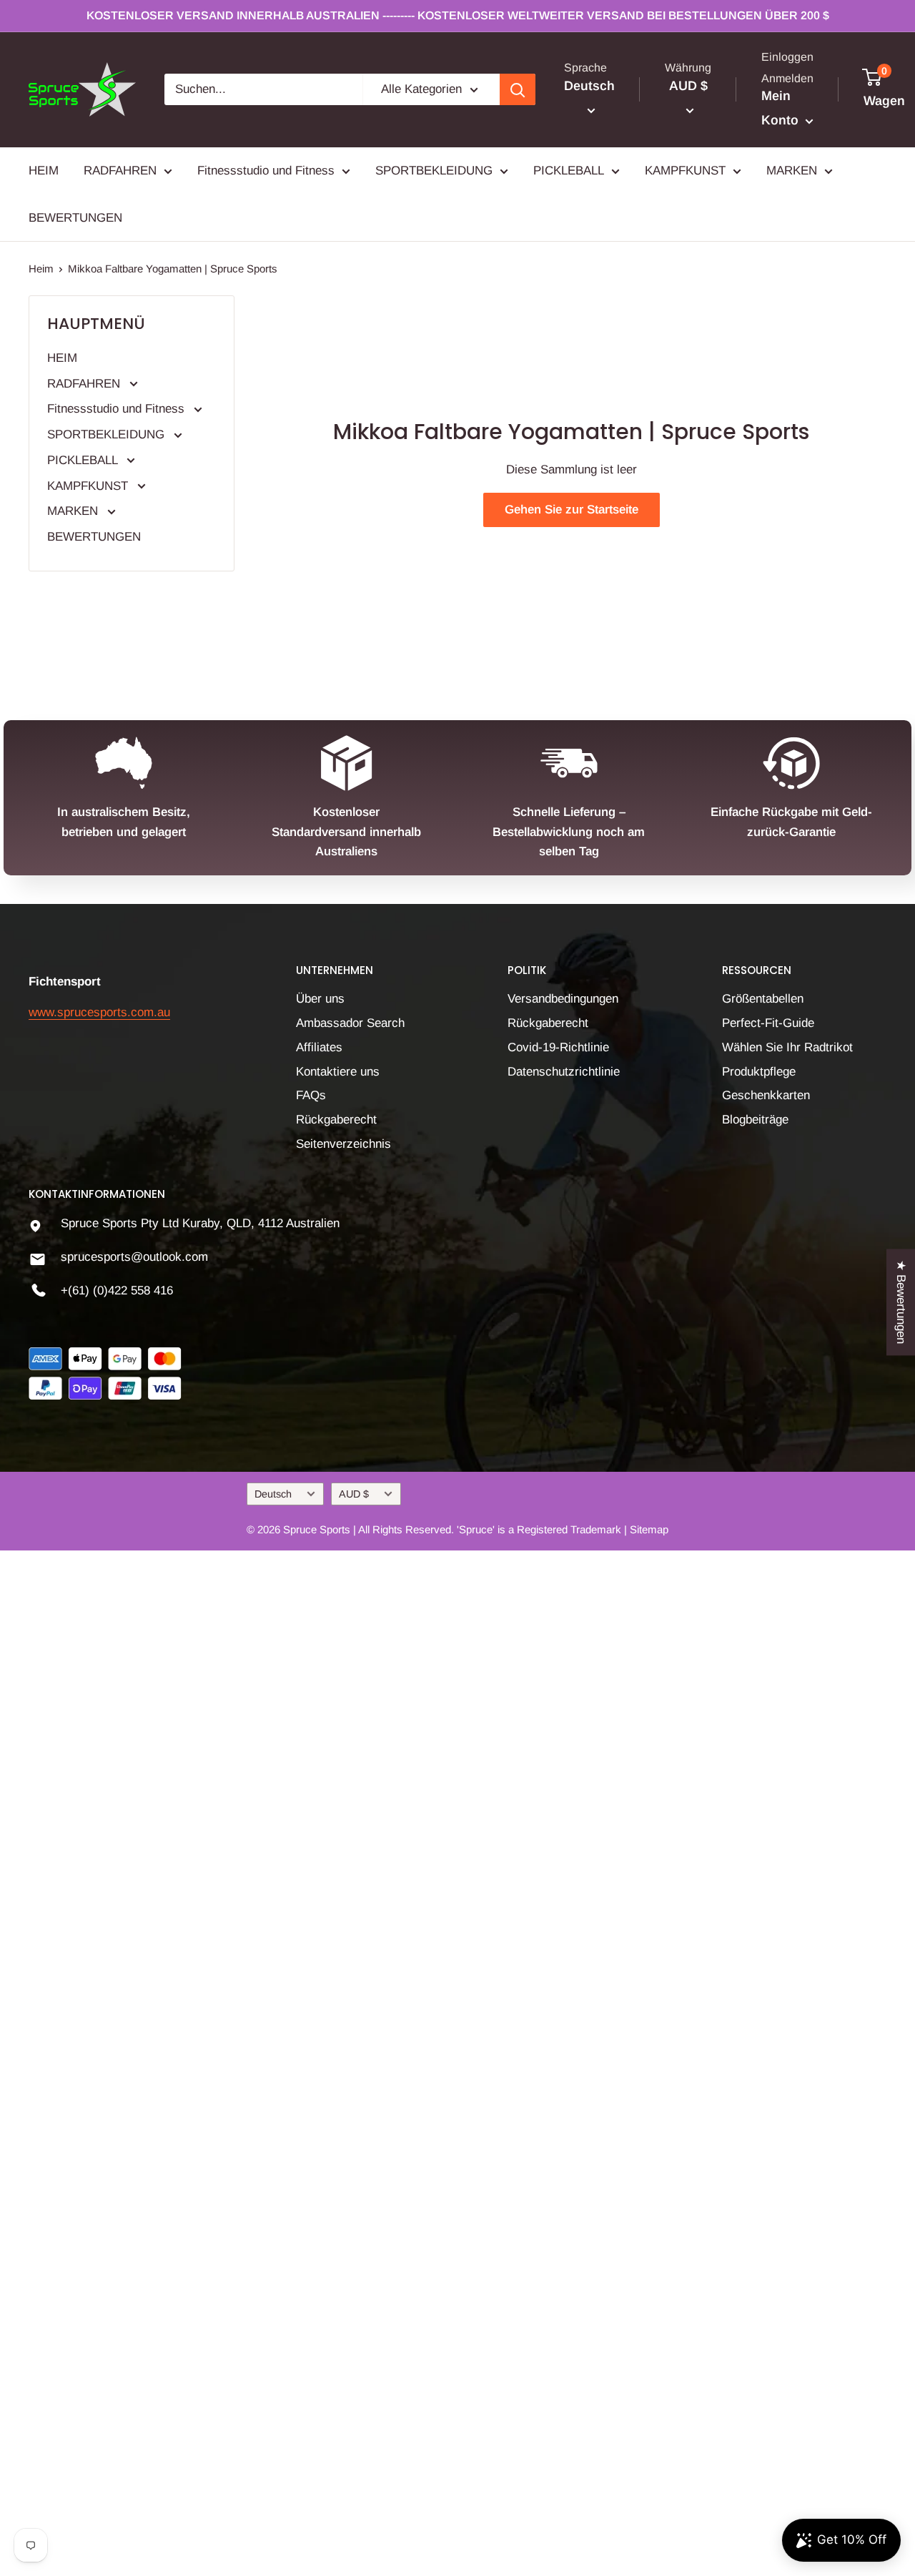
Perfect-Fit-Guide (768, 1023)
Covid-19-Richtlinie (558, 1047)
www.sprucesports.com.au (99, 1012)
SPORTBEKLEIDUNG (434, 171)
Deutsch (273, 1494)
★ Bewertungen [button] (901, 1302)
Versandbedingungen (563, 999)
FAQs (311, 1095)
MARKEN (792, 171)
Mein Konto (782, 109)
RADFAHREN (120, 171)
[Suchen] (518, 89)
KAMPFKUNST (685, 171)
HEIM (44, 171)
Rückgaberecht (336, 1120)
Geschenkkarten (766, 1095)
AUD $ (354, 1494)
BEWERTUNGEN (75, 218)
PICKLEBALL (569, 171)
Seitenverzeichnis (343, 1144)
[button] (284, 2442)
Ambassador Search (350, 1023)
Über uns (320, 999)
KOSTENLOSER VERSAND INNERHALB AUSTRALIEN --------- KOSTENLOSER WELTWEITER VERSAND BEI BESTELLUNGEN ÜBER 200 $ (458, 15)
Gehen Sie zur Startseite (572, 510)
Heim (41, 269)
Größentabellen (763, 999)
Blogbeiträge (755, 1120)
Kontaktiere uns (338, 1072)
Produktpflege (759, 1072)
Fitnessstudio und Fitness (266, 171)
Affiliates (319, 1047)
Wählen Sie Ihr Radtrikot (787, 1047)
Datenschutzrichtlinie (564, 1072)
